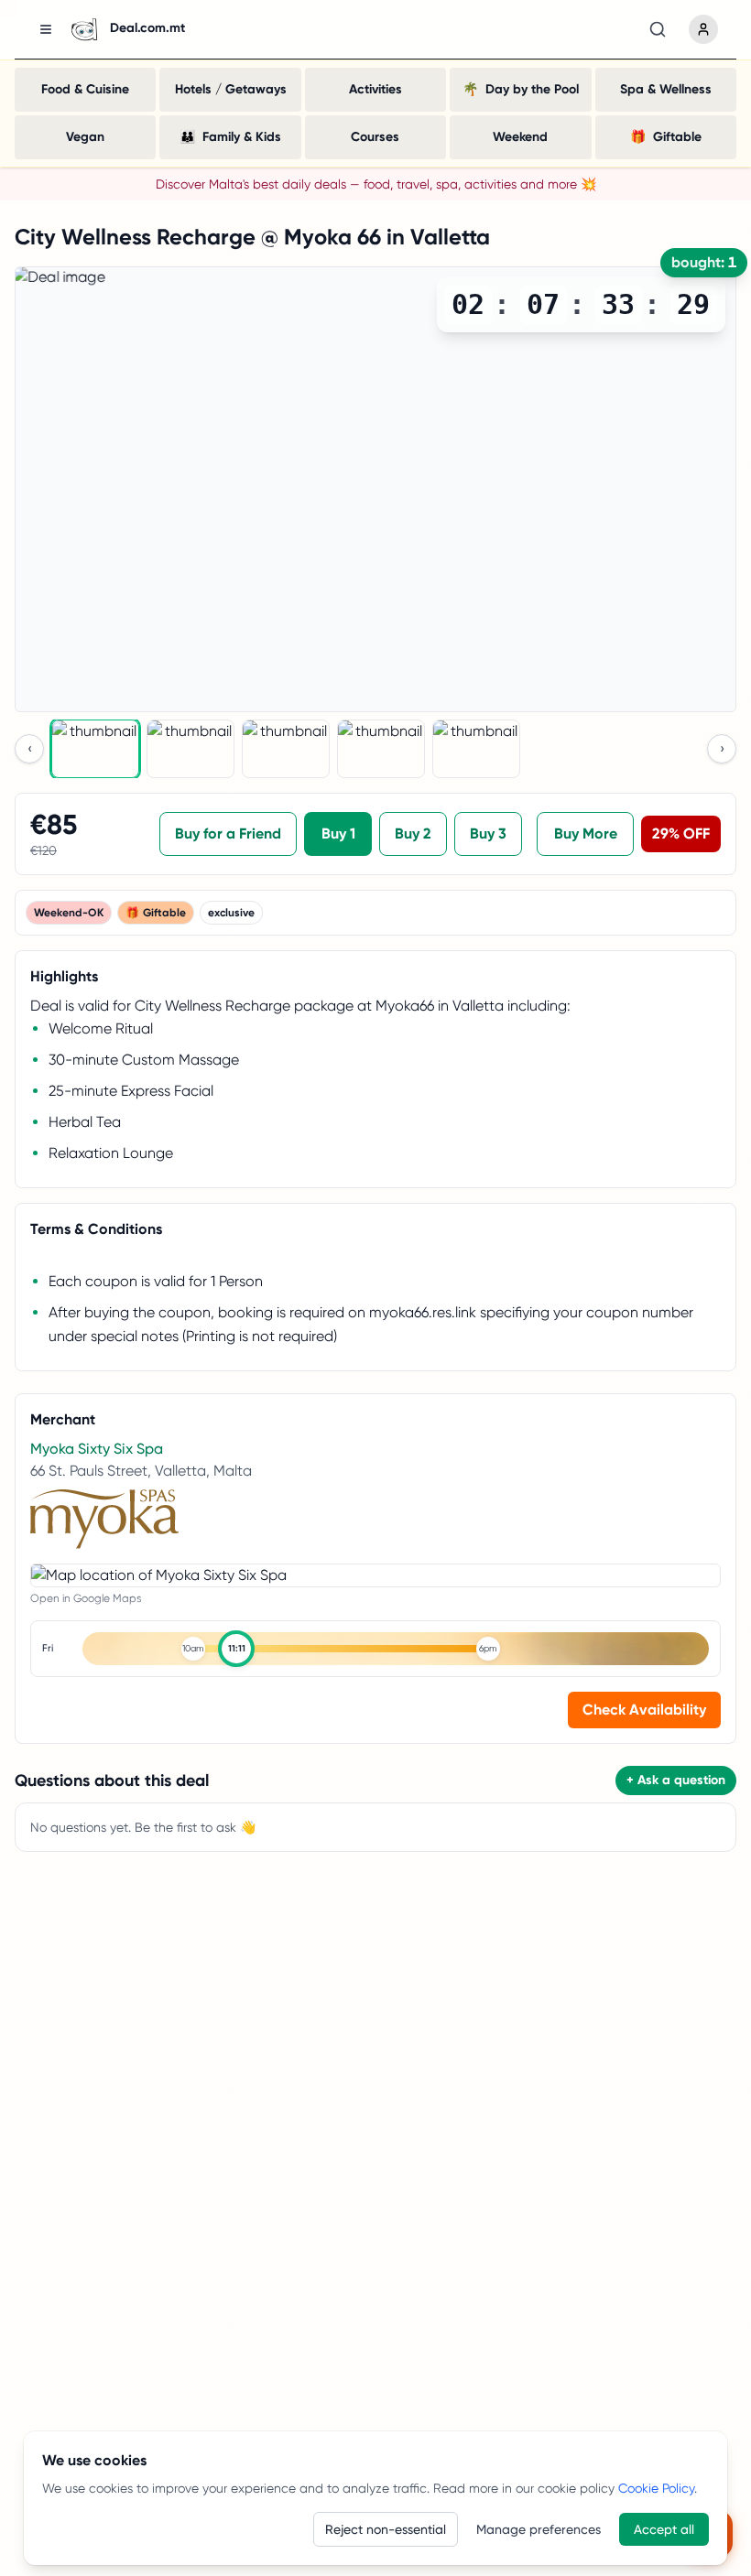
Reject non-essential (386, 2529)
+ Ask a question (676, 1780)
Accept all (664, 2529)
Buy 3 (488, 833)
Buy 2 (413, 833)
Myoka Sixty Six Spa (97, 1449)
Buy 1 (338, 833)
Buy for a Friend (228, 833)
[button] (396, 1649)
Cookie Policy (656, 2488)
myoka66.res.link (423, 1312)
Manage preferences (539, 2529)
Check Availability (644, 1710)
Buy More (586, 833)
